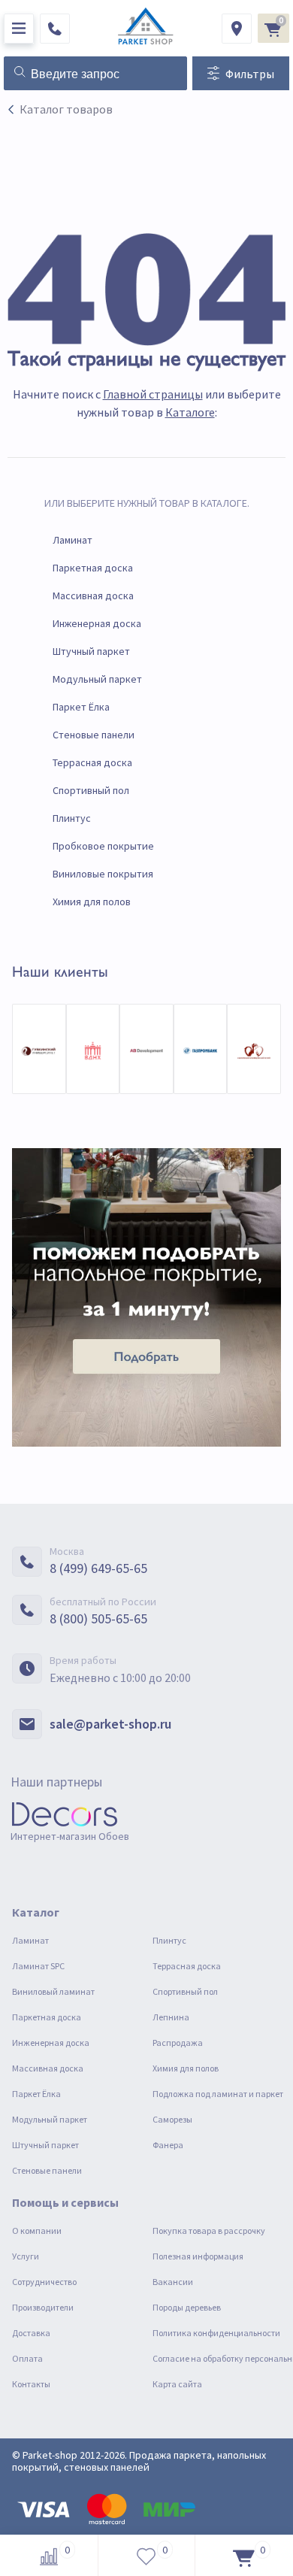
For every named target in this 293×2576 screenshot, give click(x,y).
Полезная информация (198, 2256)
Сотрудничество (44, 2282)
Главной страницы (153, 394)
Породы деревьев (187, 2307)
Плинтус (72, 818)
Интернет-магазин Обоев (70, 1836)
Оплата (27, 2358)
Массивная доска (93, 596)
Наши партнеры (56, 1782)
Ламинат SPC (38, 1966)
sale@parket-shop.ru (110, 1724)
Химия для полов (92, 902)
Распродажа (178, 2043)
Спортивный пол (91, 790)
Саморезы (172, 2119)
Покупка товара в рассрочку (209, 2231)
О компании (37, 2231)
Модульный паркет (97, 679)
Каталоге (190, 412)
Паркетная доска (93, 568)
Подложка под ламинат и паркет (218, 2094)
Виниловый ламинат (53, 1991)
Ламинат (72, 540)
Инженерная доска (97, 623)
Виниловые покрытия (103, 874)
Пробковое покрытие (103, 846)
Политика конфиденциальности (216, 2333)
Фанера (168, 2145)
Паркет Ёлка (81, 707)
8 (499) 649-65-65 (98, 1568)
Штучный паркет (91, 651)
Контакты (31, 2384)
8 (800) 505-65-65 (98, 1618)
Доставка (31, 2333)
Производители (43, 2307)
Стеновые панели (94, 735)
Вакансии (173, 2282)
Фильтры (250, 74)
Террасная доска (92, 762)
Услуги (26, 2256)
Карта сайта (177, 2384)
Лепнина (171, 2017)
